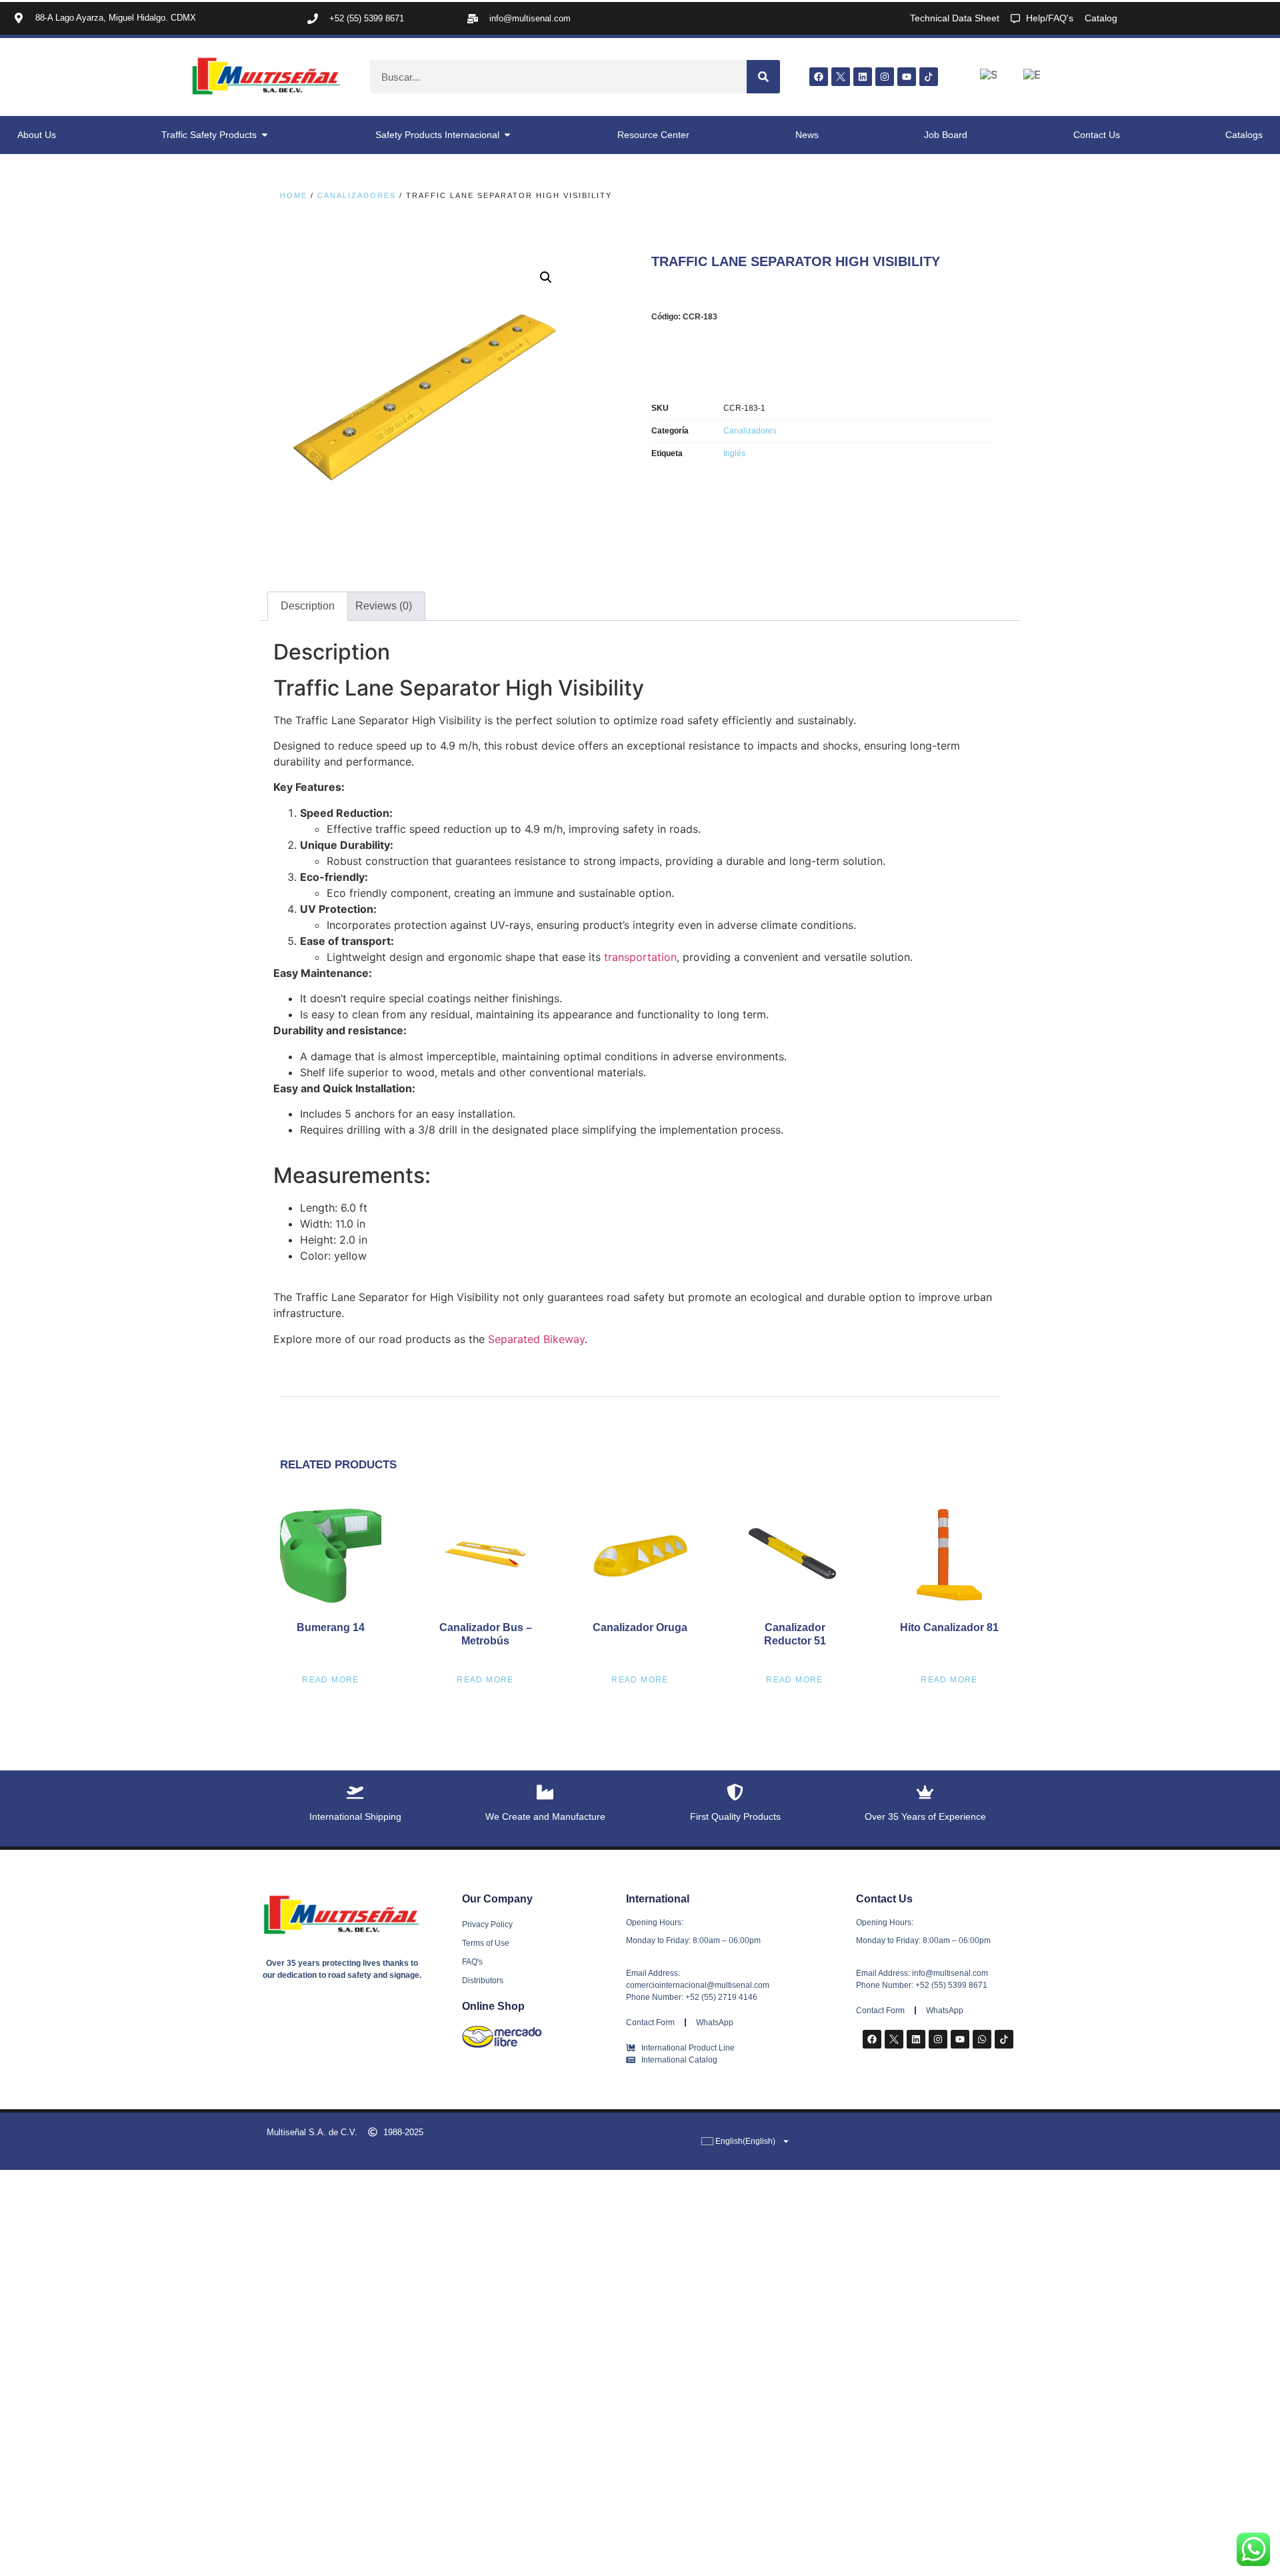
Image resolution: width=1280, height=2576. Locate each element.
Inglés (734, 453)
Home (294, 195)
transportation (640, 957)
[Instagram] (885, 77)
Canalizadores (357, 195)
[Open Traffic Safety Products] (265, 135)
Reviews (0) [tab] (384, 606)
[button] (546, 277)
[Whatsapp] (982, 2039)
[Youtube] (907, 77)
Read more (331, 1680)
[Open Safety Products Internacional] (507, 135)
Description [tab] (308, 606)
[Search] (763, 77)
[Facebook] (819, 77)
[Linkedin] (863, 77)
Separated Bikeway (536, 1339)
